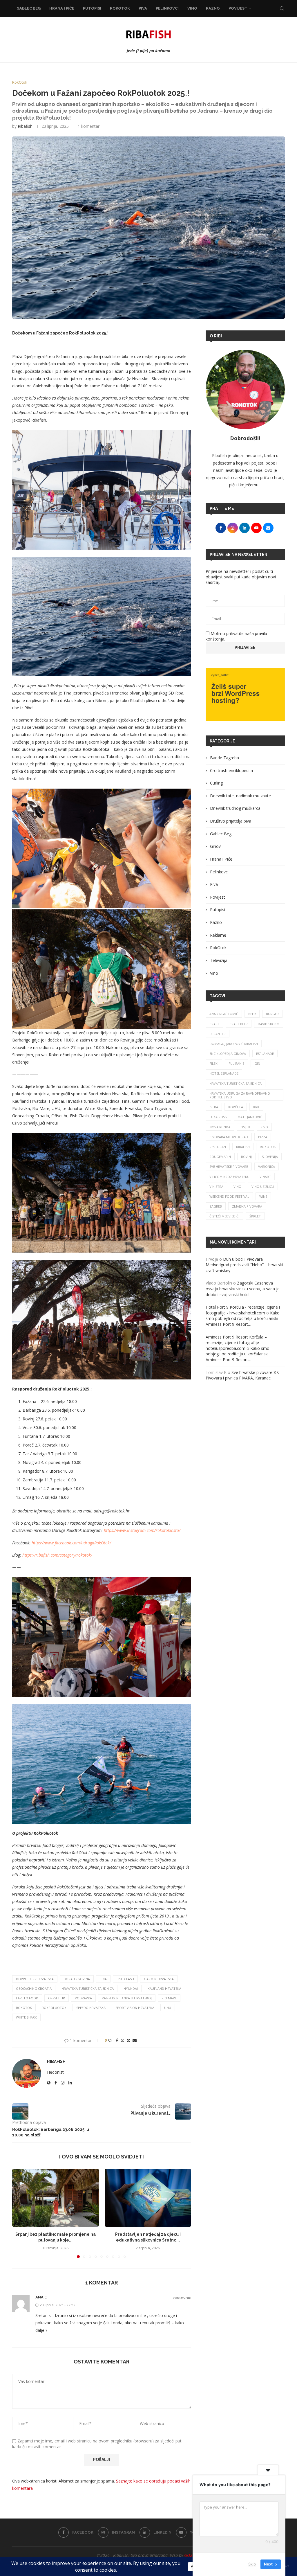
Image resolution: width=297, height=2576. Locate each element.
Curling (216, 783)
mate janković (250, 1117)
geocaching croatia (34, 1988)
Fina (103, 1979)
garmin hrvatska (159, 1979)
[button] (20, 2213)
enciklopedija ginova (228, 1054)
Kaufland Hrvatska (164, 1988)
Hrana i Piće (62, 8)
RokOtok (120, 8)
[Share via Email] (135, 2040)
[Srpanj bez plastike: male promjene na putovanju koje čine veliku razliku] (56, 2198)
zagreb (216, 1206)
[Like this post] (110, 2040)
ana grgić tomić (224, 1014)
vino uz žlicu (263, 1187)
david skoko (269, 1024)
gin (257, 1063)
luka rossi (218, 1117)
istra (214, 1107)
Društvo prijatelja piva (231, 821)
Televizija (219, 960)
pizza (263, 1137)
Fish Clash (125, 1979)
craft (214, 1024)
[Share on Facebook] (117, 2040)
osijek (245, 1127)
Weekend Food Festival (229, 1196)
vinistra (216, 1187)
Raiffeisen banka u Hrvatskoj (127, 1998)
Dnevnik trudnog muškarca (235, 808)
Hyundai (131, 1988)
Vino (192, 8)
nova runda (220, 1127)
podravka (83, 1998)
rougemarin (220, 1157)
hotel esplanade (224, 1073)
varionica (267, 1166)
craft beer (239, 1024)
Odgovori (182, 2298)
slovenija (270, 1157)
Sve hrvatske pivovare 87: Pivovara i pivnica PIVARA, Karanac (242, 1375)
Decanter (218, 1034)
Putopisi (92, 8)
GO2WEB (192, 2555)
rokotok (24, 2008)
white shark (26, 2017)
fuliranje (236, 1063)
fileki (214, 1063)
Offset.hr (57, 1998)
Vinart (265, 1177)
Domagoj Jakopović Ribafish (234, 1044)
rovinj (246, 1157)
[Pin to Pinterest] (128, 2040)
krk (256, 1107)
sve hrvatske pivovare (229, 1166)
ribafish (243, 1147)
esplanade (265, 1054)
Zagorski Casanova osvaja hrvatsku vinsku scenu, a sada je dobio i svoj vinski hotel (243, 1289)
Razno (213, 8)
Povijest (238, 8)
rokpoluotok (54, 2008)
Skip (252, 2564)
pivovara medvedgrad (229, 1137)
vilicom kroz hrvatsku (229, 1177)
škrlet (255, 1216)
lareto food (27, 1998)
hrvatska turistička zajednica (88, 1988)
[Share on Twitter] (122, 2040)
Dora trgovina (77, 1979)
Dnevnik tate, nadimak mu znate (240, 796)
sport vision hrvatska (135, 2008)
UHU (168, 2008)
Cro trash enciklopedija (231, 770)
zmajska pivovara (247, 1206)
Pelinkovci (167, 8)
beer (252, 1014)
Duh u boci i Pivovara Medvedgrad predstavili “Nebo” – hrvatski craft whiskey (244, 1265)
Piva (143, 8)
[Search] (282, 8)
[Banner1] (245, 695)
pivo (264, 1127)
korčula (236, 1107)
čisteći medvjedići (224, 1216)
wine (263, 1196)
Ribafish (25, 126)
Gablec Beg (29, 8)
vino (237, 1187)
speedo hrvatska (91, 2008)
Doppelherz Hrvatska (35, 1979)
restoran (218, 1147)
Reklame (218, 935)
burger (272, 1014)
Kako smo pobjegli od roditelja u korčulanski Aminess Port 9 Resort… (243, 1318)
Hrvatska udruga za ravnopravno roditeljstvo (240, 1095)
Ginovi (216, 846)
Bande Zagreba (224, 758)
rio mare (169, 1998)
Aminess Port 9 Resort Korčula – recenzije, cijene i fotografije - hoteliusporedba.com (236, 1343)
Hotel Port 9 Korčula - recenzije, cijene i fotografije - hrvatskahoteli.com (243, 1310)
